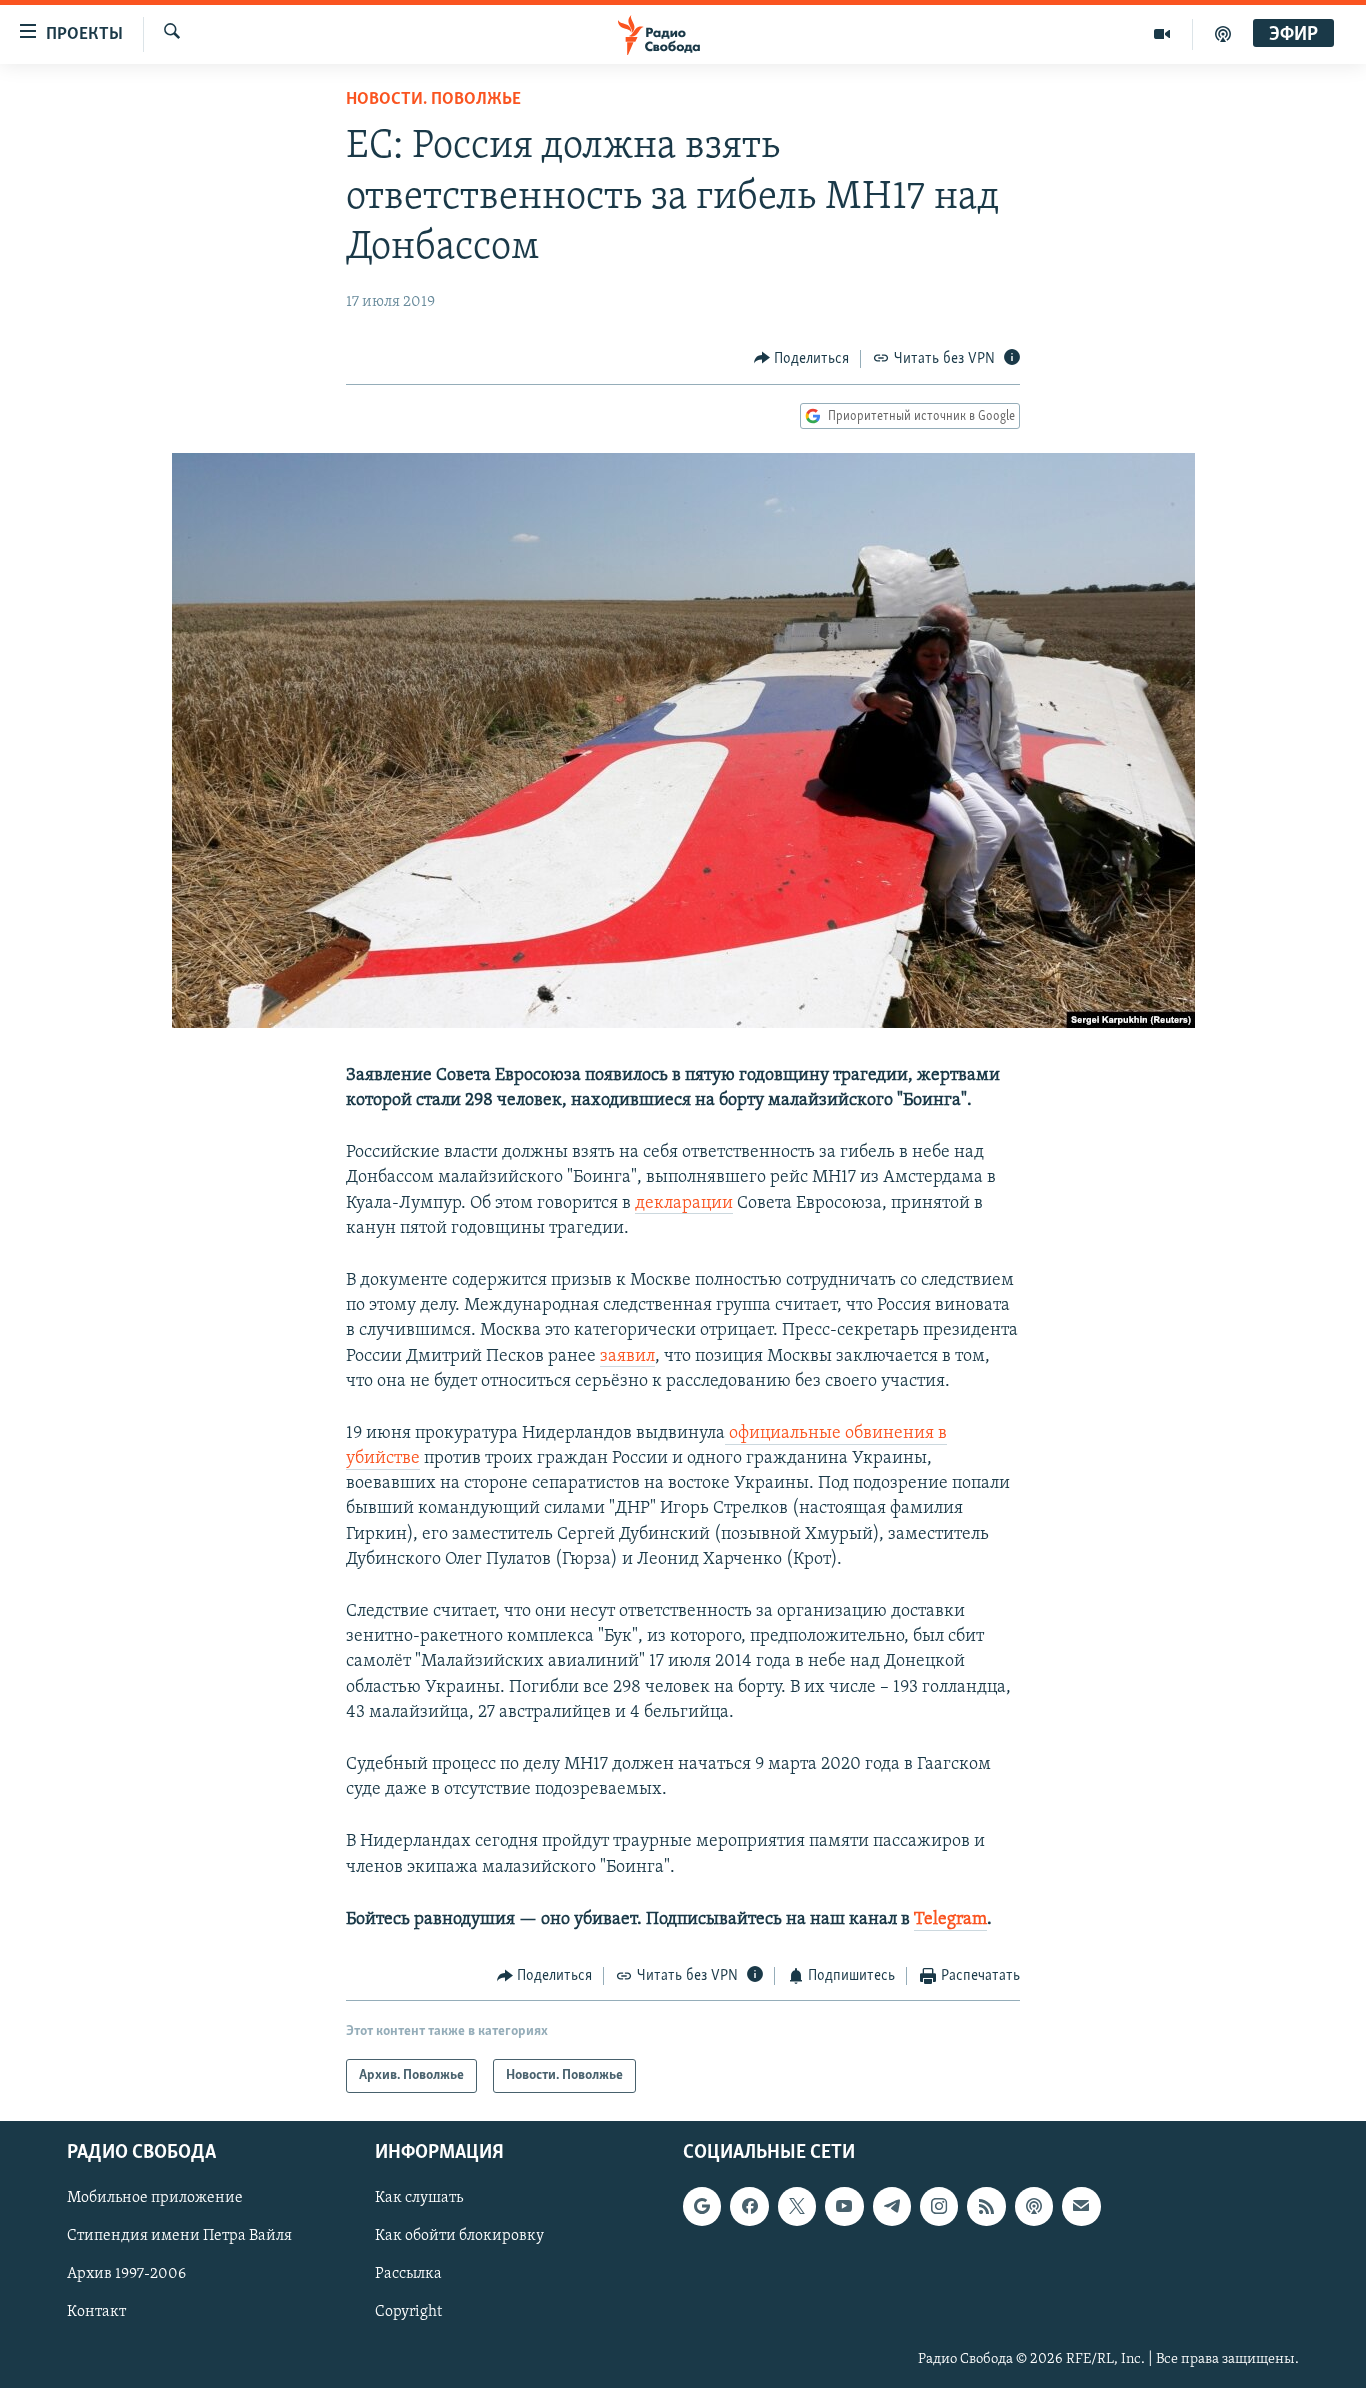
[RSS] (986, 2207)
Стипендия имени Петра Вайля (179, 2237)
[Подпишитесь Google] (702, 2207)
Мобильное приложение (155, 2199)
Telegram (950, 1920)
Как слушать (419, 2199)
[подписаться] (1081, 2207)
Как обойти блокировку (459, 2237)
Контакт (96, 2313)
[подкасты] (1223, 34)
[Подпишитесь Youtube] (844, 2207)
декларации (684, 1204)
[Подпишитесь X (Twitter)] (797, 2207)
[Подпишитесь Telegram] (892, 2207)
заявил (627, 1357)
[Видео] (1162, 34)
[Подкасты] (1034, 2207)
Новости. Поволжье (433, 100)
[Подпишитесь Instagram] (939, 2207)
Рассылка (408, 2275)
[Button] (802, 359)
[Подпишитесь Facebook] (749, 2207)
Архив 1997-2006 (126, 2275)
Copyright (408, 2313)
